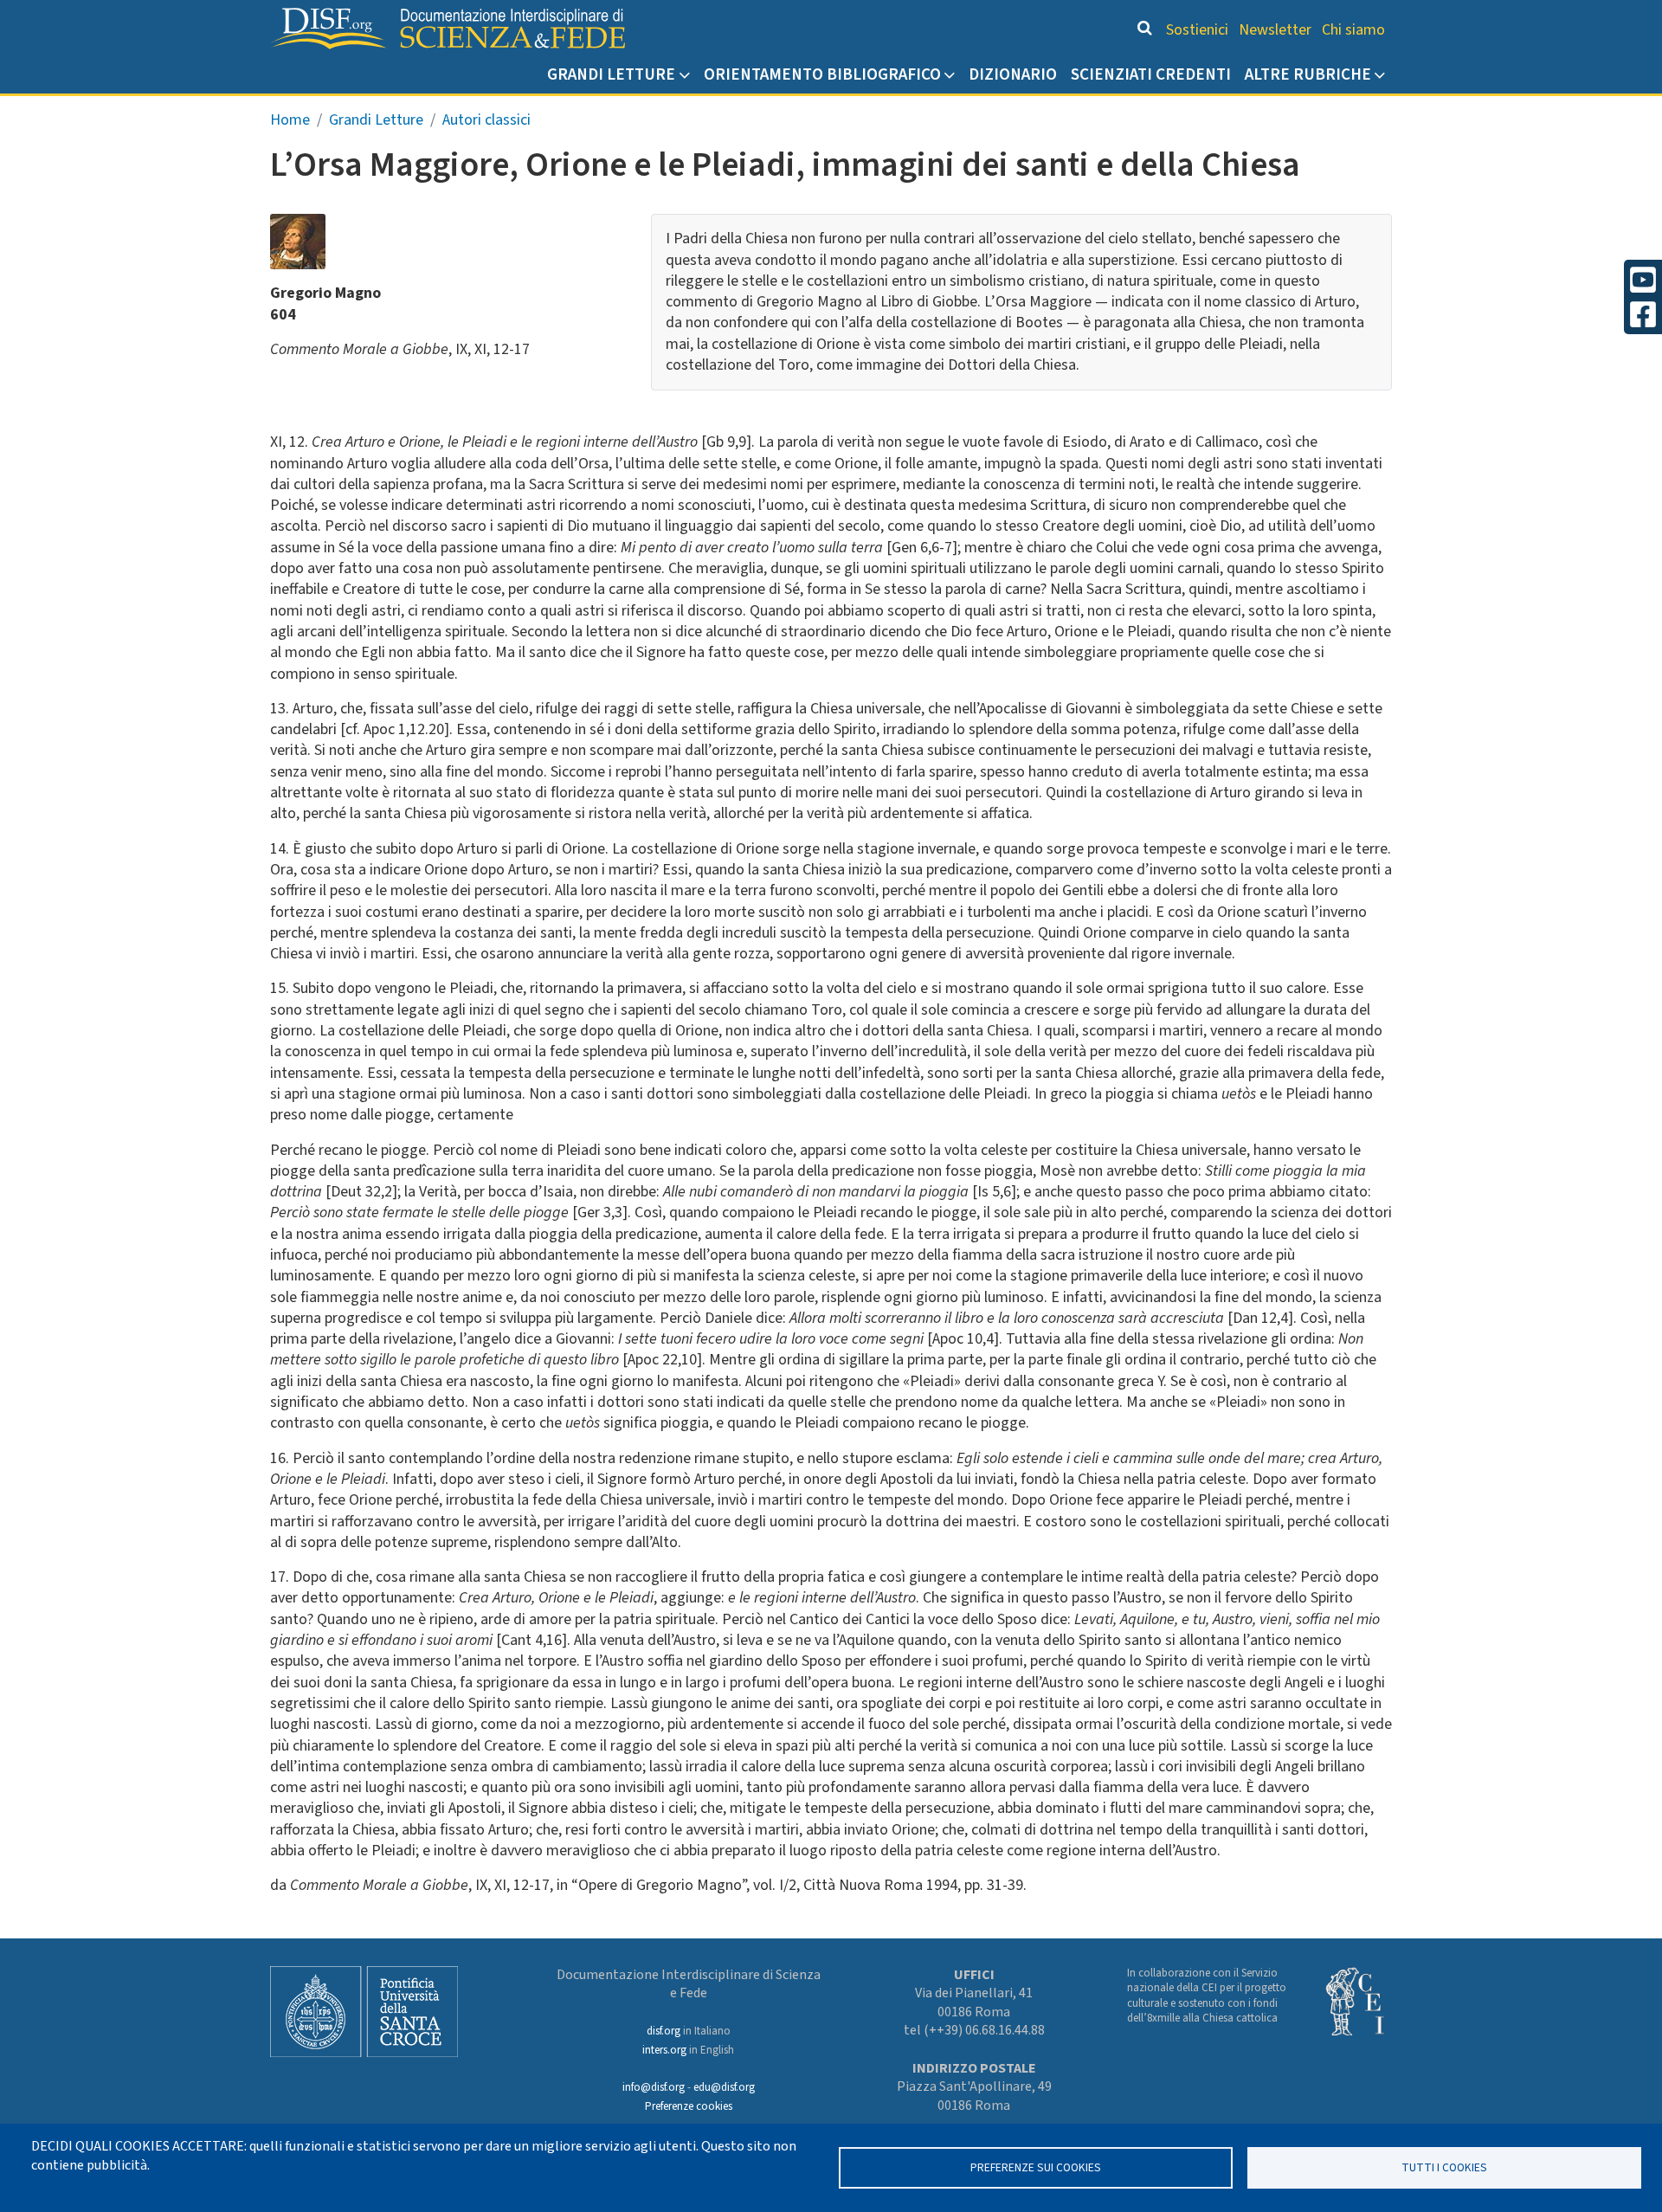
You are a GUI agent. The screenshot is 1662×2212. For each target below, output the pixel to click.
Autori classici (486, 120)
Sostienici (1197, 30)
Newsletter (1275, 30)
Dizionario (1013, 74)
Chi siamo (1353, 30)
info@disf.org (654, 2087)
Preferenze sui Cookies (1036, 2167)
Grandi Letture (611, 74)
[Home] (448, 29)
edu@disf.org (724, 2087)
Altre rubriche (1308, 74)
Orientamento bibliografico (822, 74)
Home (290, 120)
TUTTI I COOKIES (1444, 2167)
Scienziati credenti (1151, 74)
